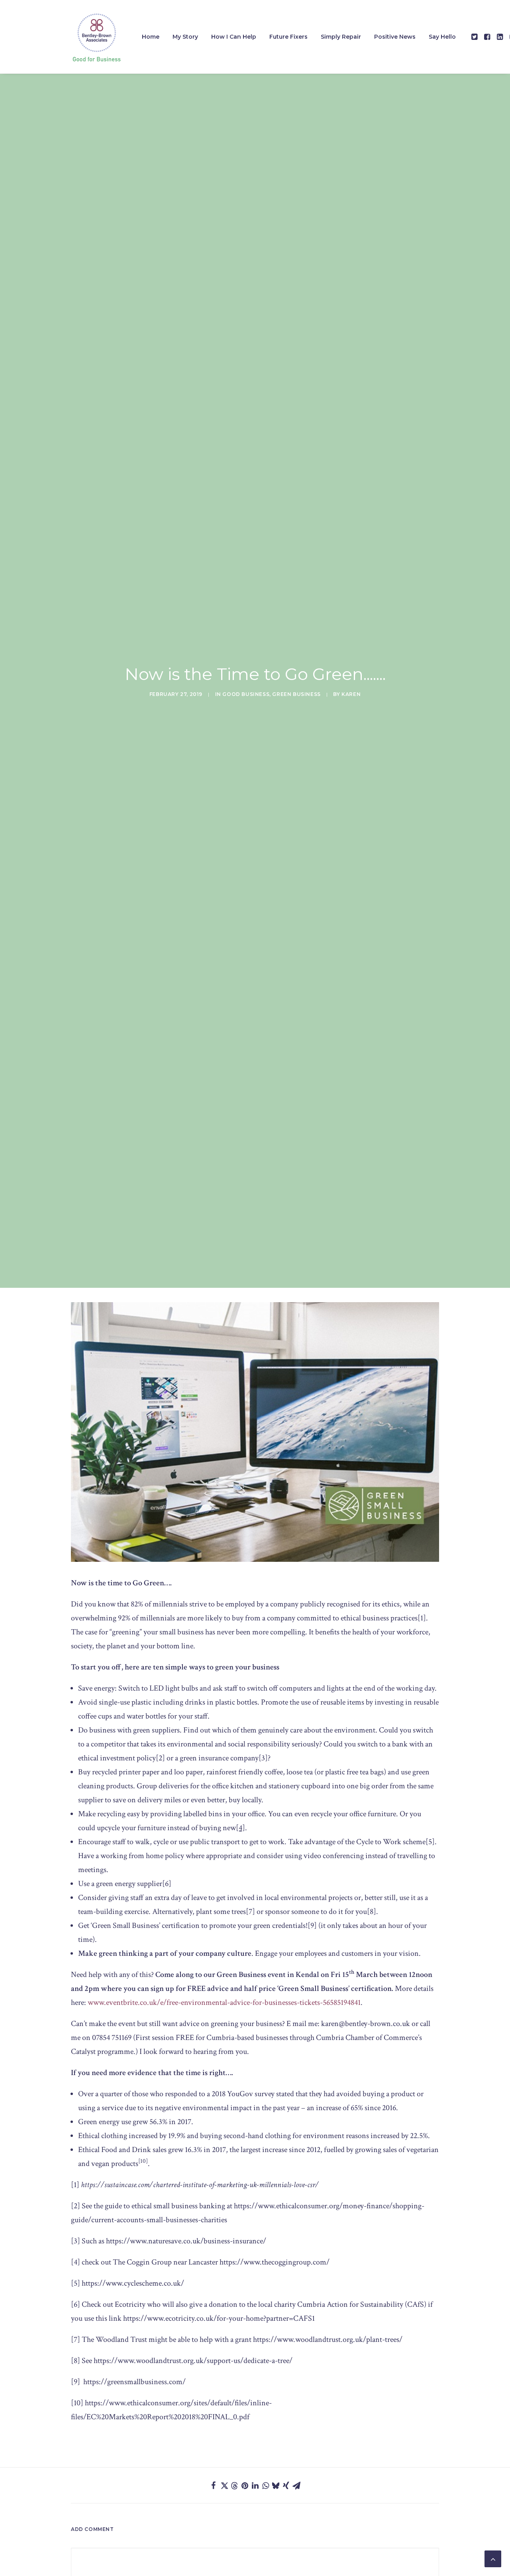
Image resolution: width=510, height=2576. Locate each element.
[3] (263, 1758)
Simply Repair (341, 37)
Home (151, 37)
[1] (422, 1618)
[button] (475, 37)
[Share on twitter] (224, 2485)
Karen (351, 694)
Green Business (296, 694)
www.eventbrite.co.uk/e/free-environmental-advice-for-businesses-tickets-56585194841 (224, 2002)
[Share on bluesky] (276, 2485)
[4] (76, 2262)
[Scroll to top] (493, 2558)
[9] (312, 1926)
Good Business (246, 694)
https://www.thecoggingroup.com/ (275, 2262)
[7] (250, 1912)
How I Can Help (234, 37)
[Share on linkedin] (255, 2485)
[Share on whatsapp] (265, 2485)
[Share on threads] (234, 2486)
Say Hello (442, 37)
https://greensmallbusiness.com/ (134, 2382)
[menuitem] (151, 37)
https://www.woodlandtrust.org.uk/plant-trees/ (328, 2339)
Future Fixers (288, 37)
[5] (430, 1842)
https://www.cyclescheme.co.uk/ (133, 2283)
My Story (185, 37)
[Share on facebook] (214, 2485)
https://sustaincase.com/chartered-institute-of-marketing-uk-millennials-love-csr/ (200, 2185)
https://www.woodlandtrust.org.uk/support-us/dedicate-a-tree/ (193, 2361)
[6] (167, 1884)
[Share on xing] (286, 2485)
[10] (77, 2403)
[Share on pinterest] (245, 2485)
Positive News (395, 37)
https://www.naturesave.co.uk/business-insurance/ (186, 2241)
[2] (160, 1758)
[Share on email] (296, 2485)
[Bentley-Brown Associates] (96, 37)
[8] (372, 1912)
